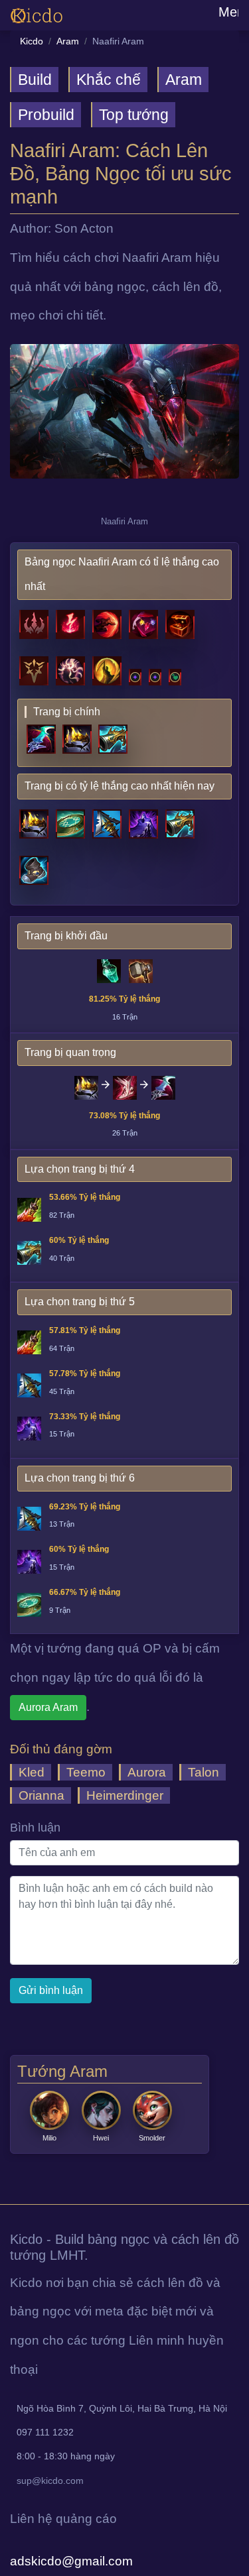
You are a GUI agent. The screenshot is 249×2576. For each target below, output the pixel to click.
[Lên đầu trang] (2, 2189)
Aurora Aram (48, 1707)
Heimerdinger (125, 1795)
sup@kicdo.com (50, 2481)
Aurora (147, 1772)
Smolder (152, 2138)
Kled (32, 1772)
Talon (204, 1772)
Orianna (41, 1795)
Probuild (46, 115)
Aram (68, 41)
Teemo (86, 1772)
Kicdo (32, 41)
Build (35, 80)
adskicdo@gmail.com (71, 2561)
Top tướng (134, 115)
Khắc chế (109, 80)
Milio (49, 2138)
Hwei (101, 2138)
